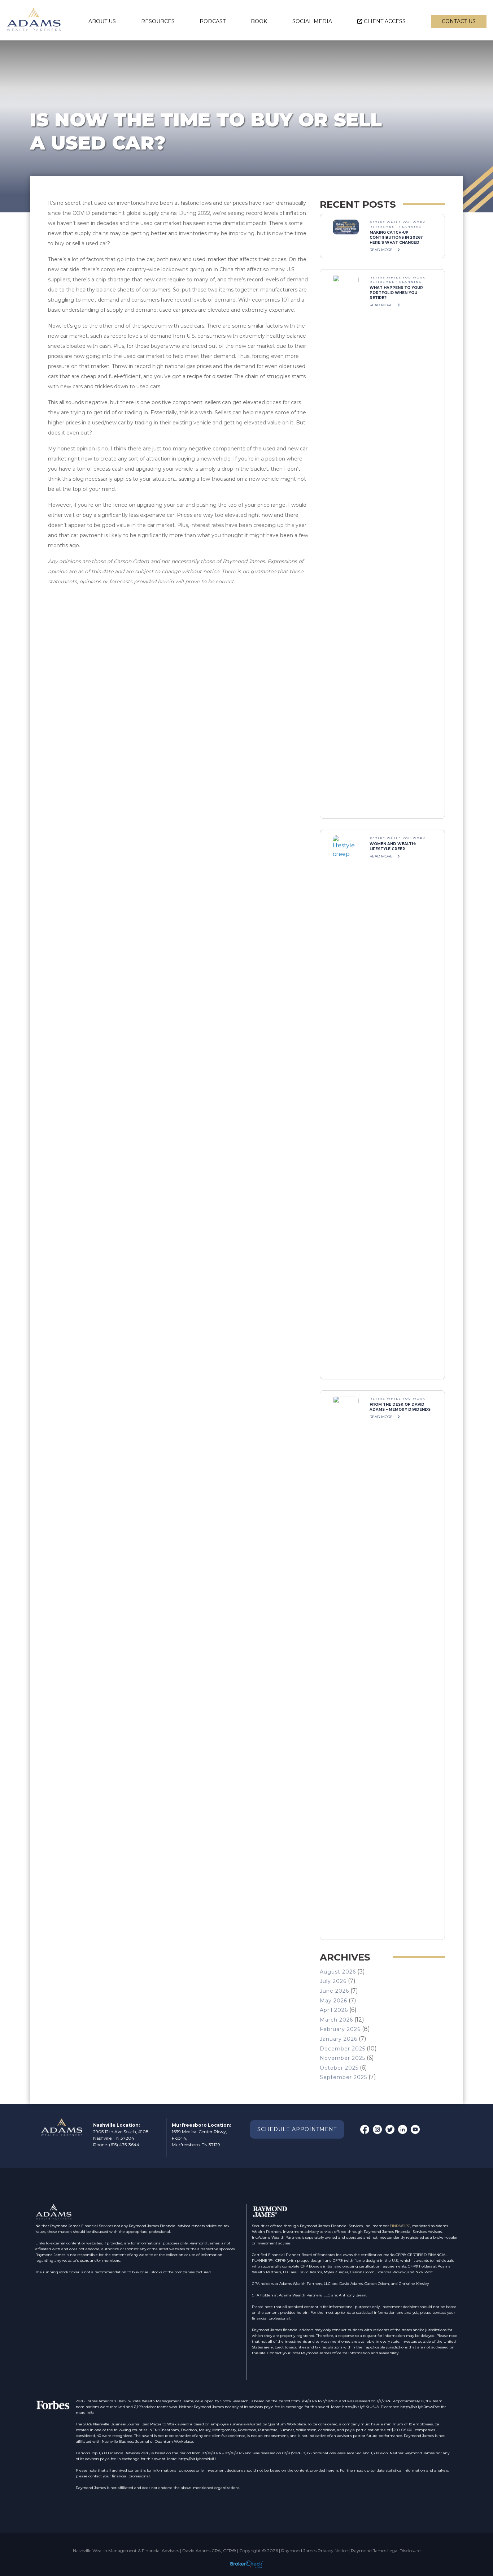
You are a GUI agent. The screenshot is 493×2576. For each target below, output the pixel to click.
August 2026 (338, 1972)
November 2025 (343, 2058)
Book (259, 21)
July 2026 (333, 1981)
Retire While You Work (398, 222)
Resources (158, 21)
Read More (382, 250)
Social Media (312, 21)
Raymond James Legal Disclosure (386, 2551)
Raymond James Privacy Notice (314, 2551)
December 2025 (343, 2049)
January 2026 (339, 2039)
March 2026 (336, 2020)
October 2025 (339, 2068)
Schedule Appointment (297, 2129)
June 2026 (334, 1991)
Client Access (385, 21)
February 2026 (340, 2029)
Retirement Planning (396, 226)
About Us (102, 21)
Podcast (213, 21)
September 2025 (343, 2077)
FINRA (395, 2226)
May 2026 (333, 2001)
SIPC (406, 2226)
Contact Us (459, 21)
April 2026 (334, 2010)
